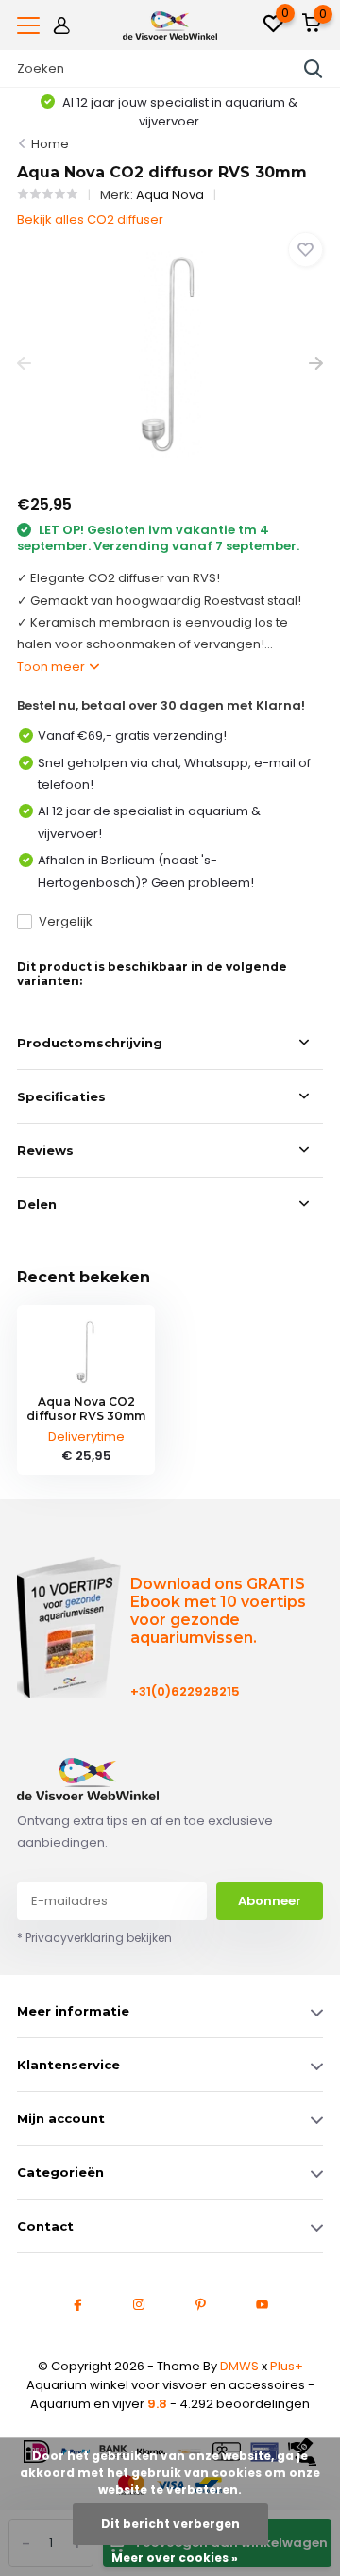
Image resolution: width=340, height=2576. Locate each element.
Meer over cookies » (175, 2558)
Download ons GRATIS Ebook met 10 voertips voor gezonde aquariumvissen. (218, 1611)
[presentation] (24, 364)
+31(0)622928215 (178, 1691)
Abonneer (270, 1901)
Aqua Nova (170, 195)
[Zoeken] (314, 69)
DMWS (239, 2366)
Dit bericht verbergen (170, 2524)
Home (50, 144)
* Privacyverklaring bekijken (94, 1938)
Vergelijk (66, 921)
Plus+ (287, 2366)
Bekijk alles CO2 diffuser (90, 219)
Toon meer (52, 667)
